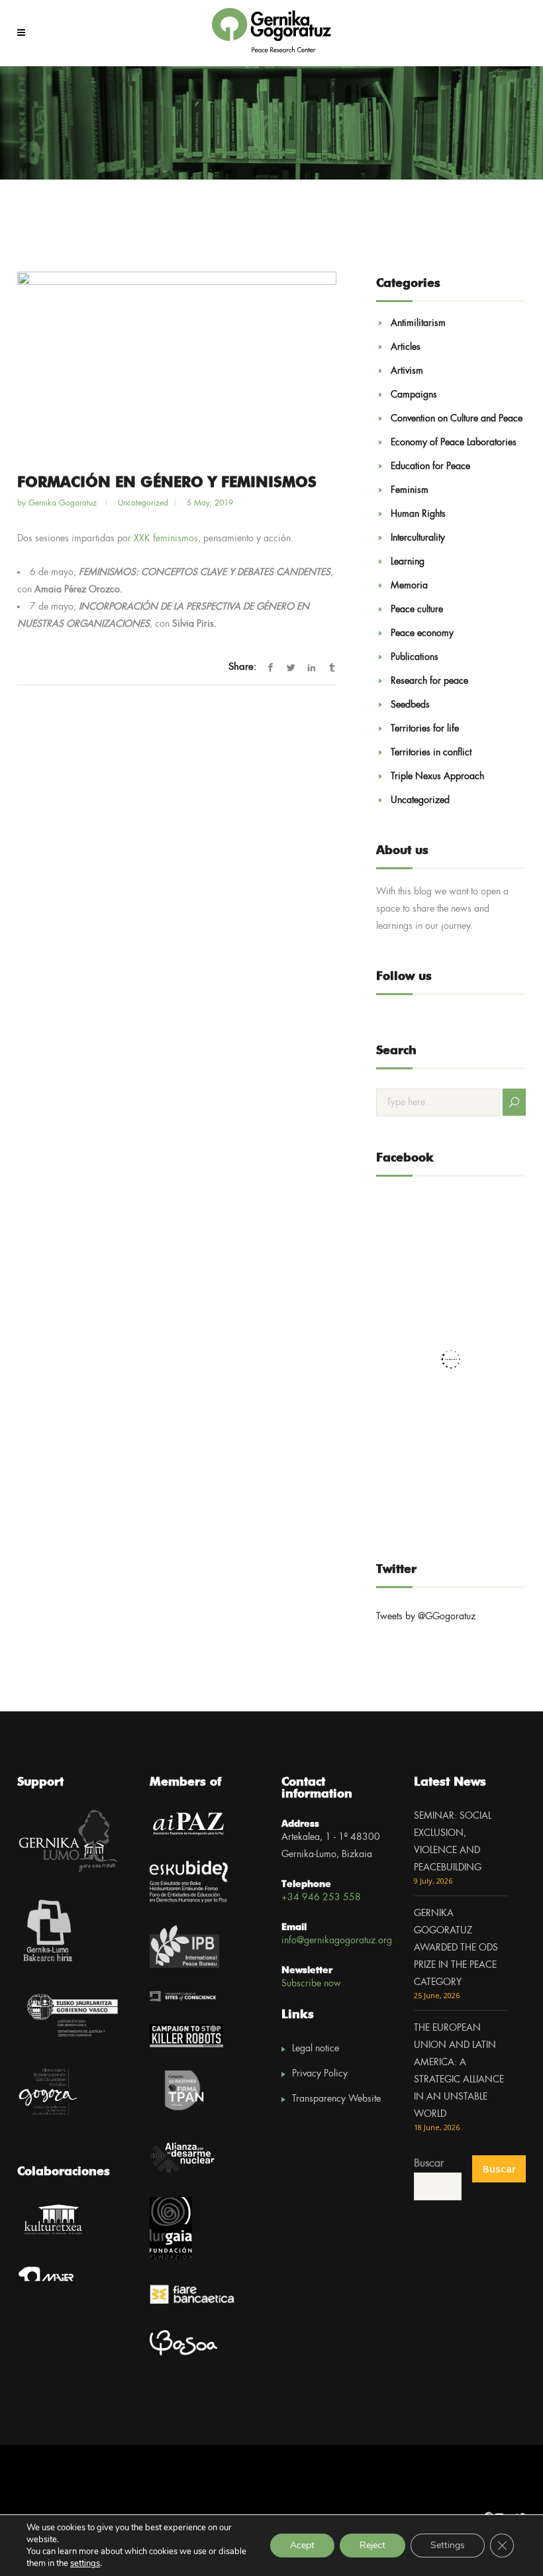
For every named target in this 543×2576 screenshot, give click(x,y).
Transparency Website (336, 2099)
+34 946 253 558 (321, 1898)
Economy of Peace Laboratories (454, 443)
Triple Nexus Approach (437, 777)
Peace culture (417, 610)
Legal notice (316, 2049)
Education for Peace (430, 466)
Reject (372, 2545)
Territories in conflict (431, 753)
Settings (448, 2545)
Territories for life (425, 729)
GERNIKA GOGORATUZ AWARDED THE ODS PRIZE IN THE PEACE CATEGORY (456, 1948)
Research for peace (429, 681)
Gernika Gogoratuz (64, 503)
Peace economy (422, 633)
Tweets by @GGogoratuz (426, 1617)
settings (85, 2563)
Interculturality (418, 538)
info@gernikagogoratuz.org (337, 1941)
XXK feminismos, (167, 539)
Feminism (410, 490)
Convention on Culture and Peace (457, 419)
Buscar (429, 2164)
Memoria (409, 586)
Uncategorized (420, 800)
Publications (415, 657)
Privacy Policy (320, 2074)
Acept (302, 2545)
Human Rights (418, 514)
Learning (408, 562)
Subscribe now (311, 1984)
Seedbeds (410, 705)
